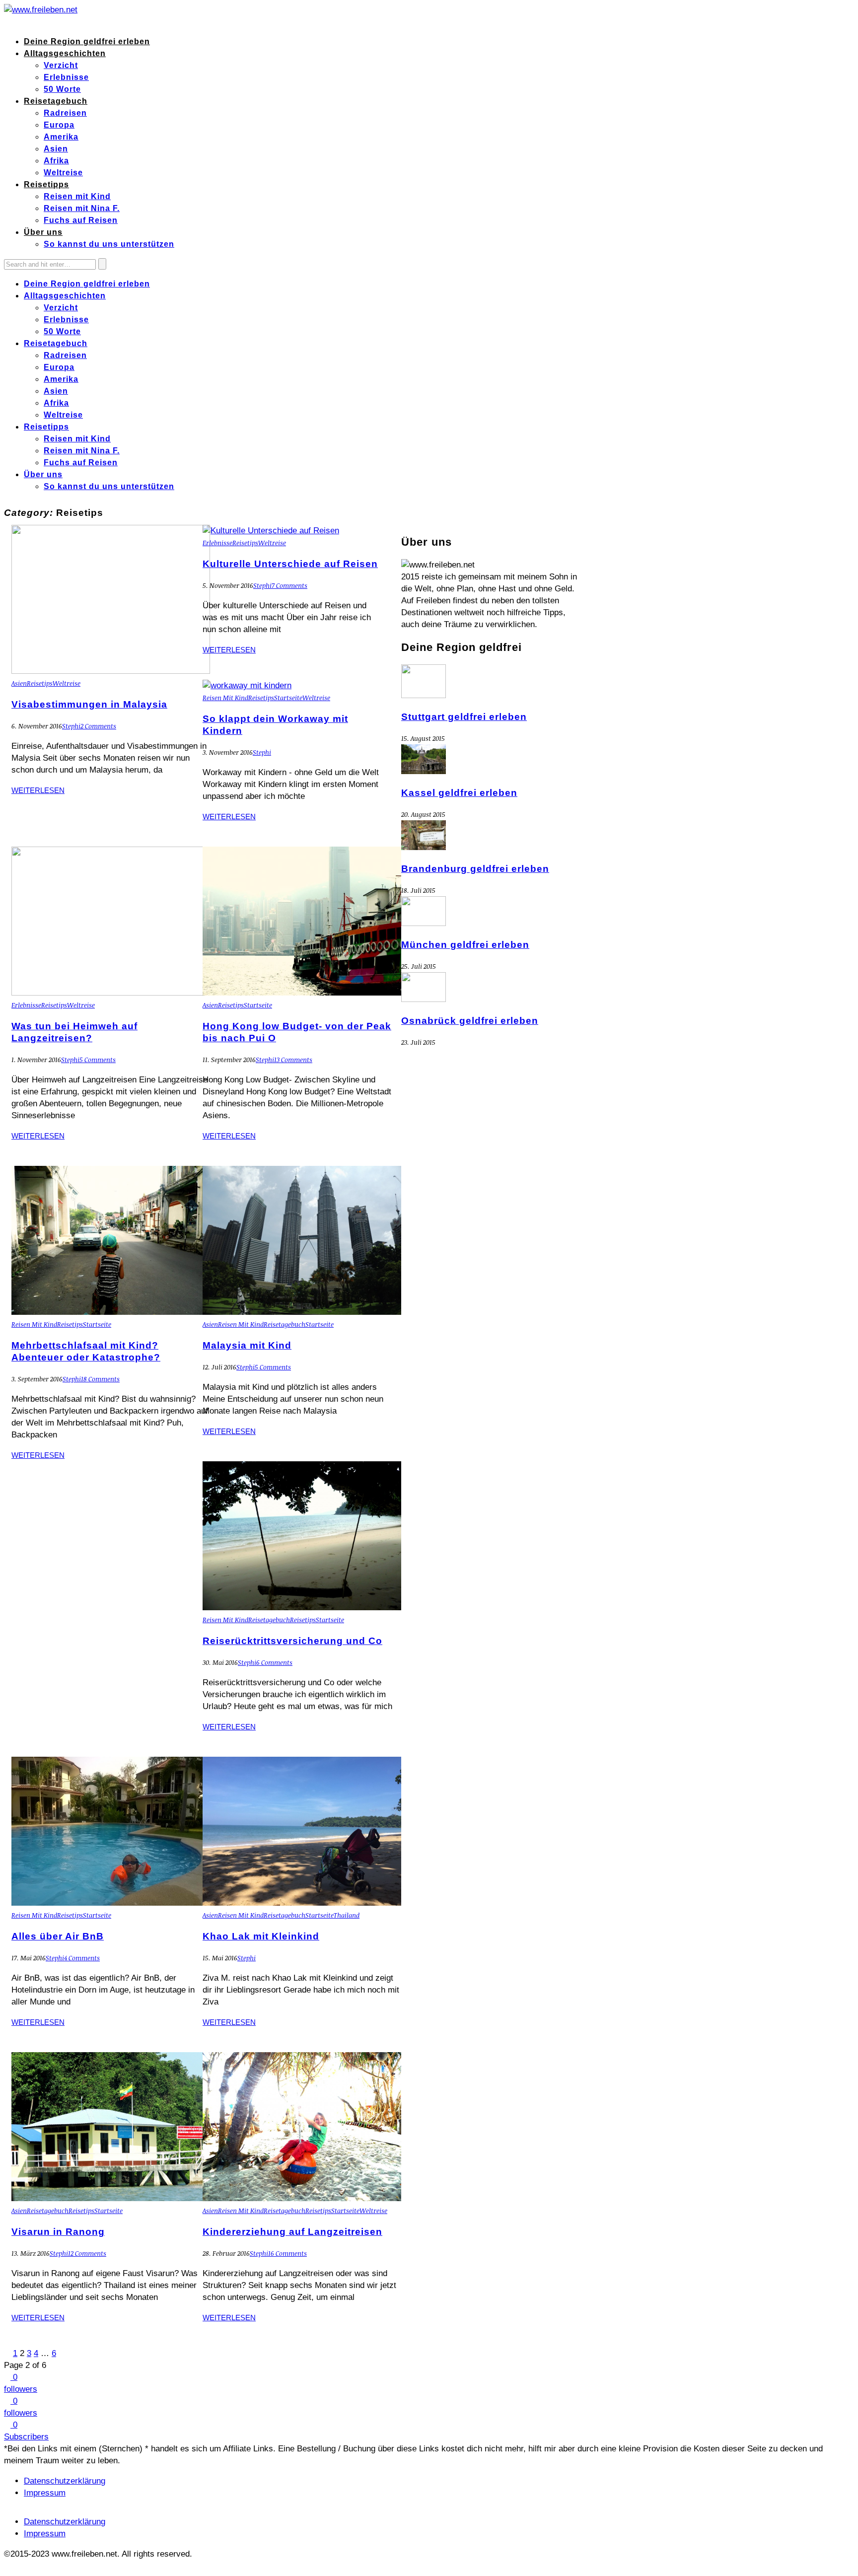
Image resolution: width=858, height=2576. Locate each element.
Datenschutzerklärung (65, 2481)
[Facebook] (7, 22)
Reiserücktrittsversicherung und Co (292, 1641)
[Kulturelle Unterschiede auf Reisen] (271, 531)
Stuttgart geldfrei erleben (464, 717)
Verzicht (61, 65)
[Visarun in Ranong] (111, 2198)
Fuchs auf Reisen (81, 220)
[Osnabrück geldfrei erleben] (424, 999)
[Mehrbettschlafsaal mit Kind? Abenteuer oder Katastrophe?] (111, 1312)
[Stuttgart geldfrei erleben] (424, 695)
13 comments (293, 1060)
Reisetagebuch (56, 101)
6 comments (274, 1662)
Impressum (45, 2493)
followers (21, 2389)
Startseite (288, 698)
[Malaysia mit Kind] (302, 1312)
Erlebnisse (66, 77)
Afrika (56, 161)
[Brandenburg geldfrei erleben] (424, 847)
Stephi (71, 726)
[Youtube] (39, 22)
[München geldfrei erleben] (424, 923)
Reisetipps (46, 184)
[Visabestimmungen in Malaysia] (111, 671)
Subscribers (26, 2437)
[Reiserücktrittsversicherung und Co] (302, 1608)
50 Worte (62, 89)
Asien (56, 149)
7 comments (289, 585)
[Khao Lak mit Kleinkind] (302, 1903)
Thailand (347, 1915)
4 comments (82, 1958)
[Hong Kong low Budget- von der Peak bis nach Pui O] (302, 993)
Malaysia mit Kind (247, 1345)
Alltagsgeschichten (65, 53)
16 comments (287, 2253)
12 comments (87, 2253)
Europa (59, 125)
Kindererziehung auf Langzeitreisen (292, 2232)
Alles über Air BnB (58, 1936)
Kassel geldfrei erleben (459, 793)
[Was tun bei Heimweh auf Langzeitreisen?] (111, 993)
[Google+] (20, 22)
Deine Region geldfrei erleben (87, 41)
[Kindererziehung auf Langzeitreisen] (302, 2198)
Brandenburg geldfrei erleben (475, 869)
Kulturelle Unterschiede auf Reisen (290, 564)
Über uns (43, 232)
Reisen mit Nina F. (82, 208)
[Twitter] (14, 22)
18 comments (100, 1379)
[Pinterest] (27, 22)
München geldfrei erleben (465, 945)
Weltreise (63, 173)
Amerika (61, 137)
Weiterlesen (38, 790)
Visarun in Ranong (58, 2232)
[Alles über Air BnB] (111, 1903)
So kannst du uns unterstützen (109, 244)
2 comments (98, 726)
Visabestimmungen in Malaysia (89, 704)
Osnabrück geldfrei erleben (470, 1021)
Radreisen (65, 113)
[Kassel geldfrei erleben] (424, 771)
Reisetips (40, 683)
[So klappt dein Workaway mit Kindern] (247, 685)
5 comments (98, 1060)
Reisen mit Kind (77, 196)
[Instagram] (33, 22)
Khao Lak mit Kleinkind (261, 1936)
